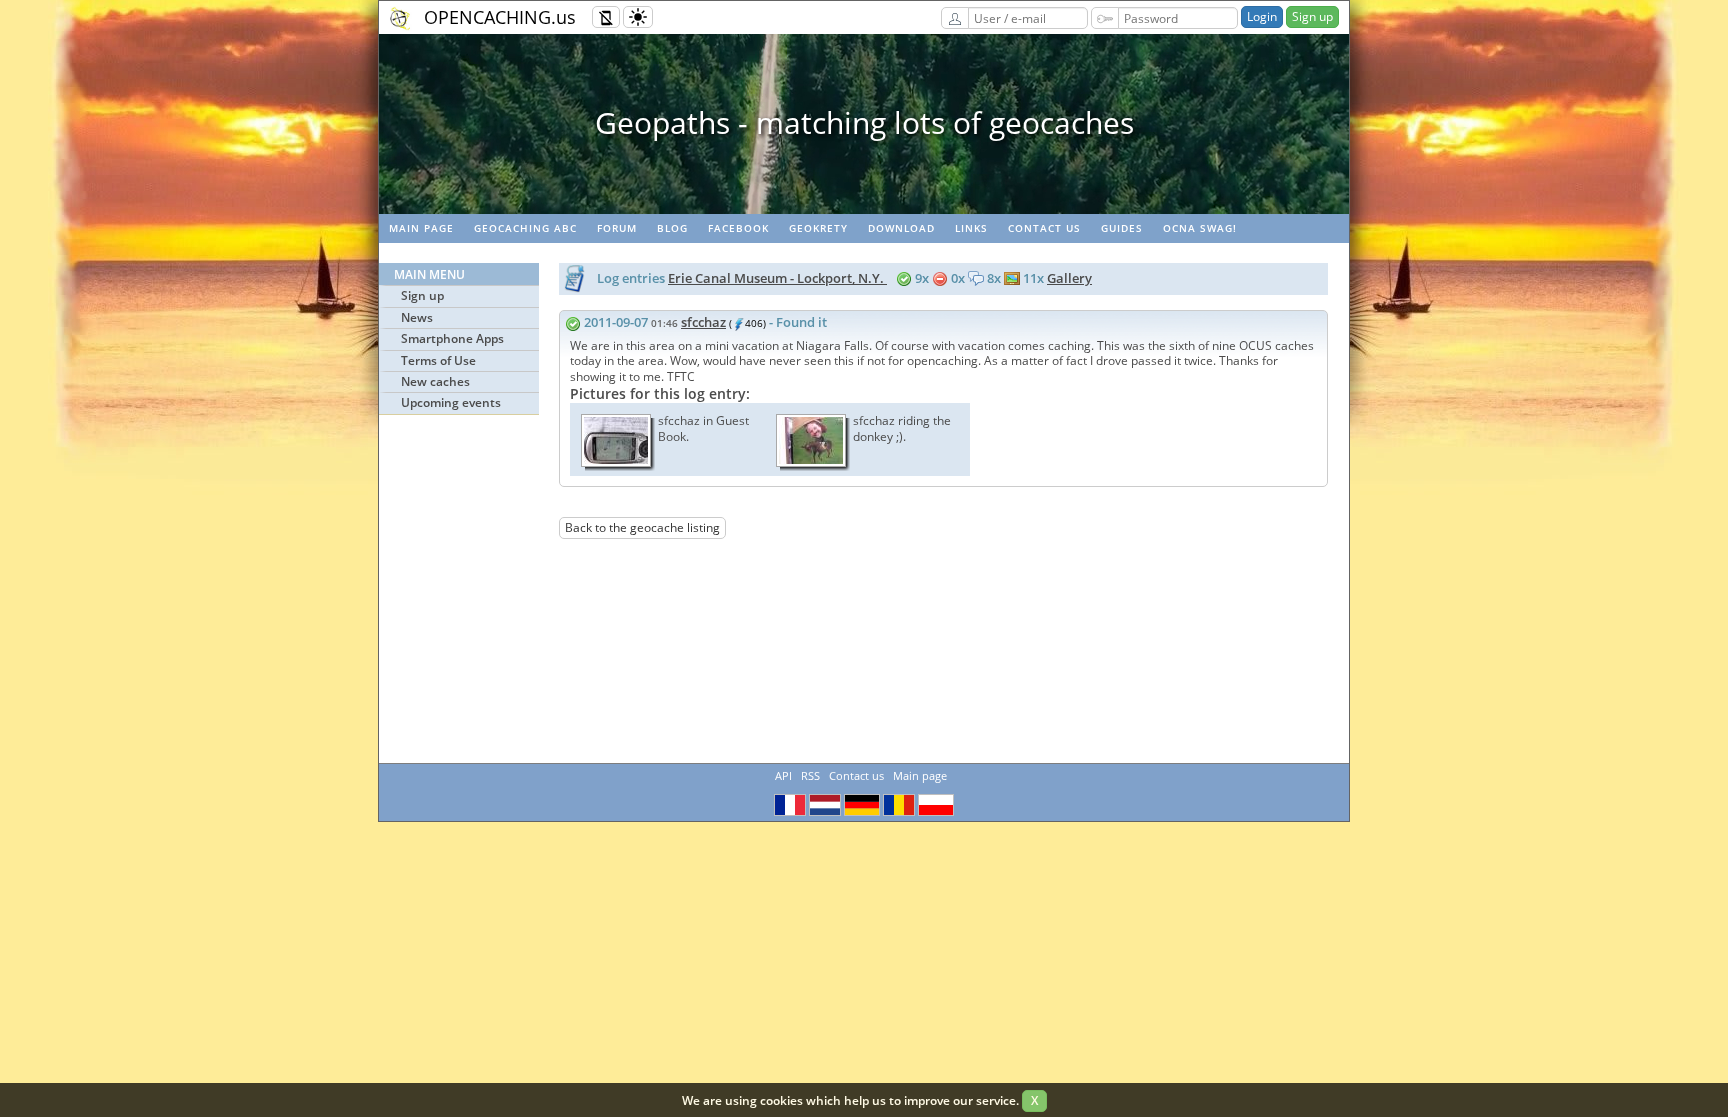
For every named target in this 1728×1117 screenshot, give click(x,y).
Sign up (1312, 16)
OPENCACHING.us (500, 17)
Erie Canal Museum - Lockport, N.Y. (777, 278)
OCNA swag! (1200, 228)
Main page (421, 228)
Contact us (1044, 228)
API (783, 775)
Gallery (1069, 278)
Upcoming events (451, 402)
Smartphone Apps (452, 338)
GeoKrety (818, 228)
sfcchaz (703, 322)
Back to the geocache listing (642, 527)
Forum (617, 228)
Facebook (738, 228)
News (417, 317)
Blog (672, 228)
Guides (1122, 228)
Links (971, 228)
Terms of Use (438, 360)
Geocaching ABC (525, 228)
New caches (435, 381)
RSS (810, 775)
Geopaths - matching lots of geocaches (864, 122)
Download (901, 228)
